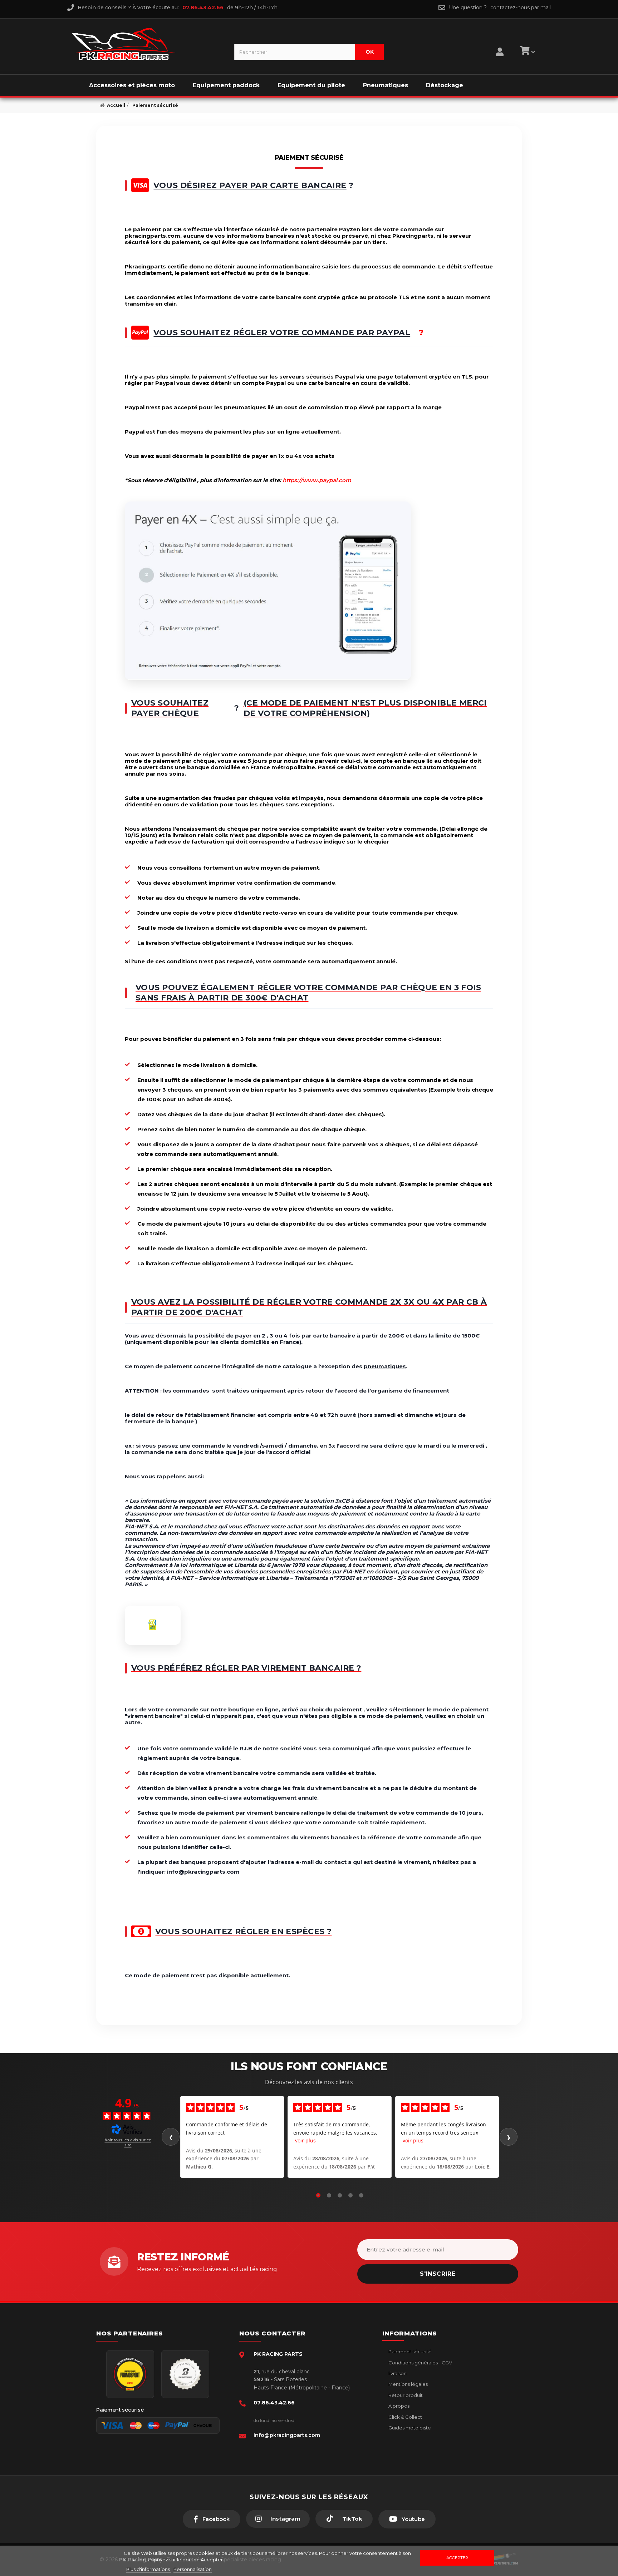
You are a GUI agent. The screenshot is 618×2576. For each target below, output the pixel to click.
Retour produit (405, 2395)
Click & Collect (405, 2417)
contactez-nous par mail (521, 8)
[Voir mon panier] (526, 52)
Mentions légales (408, 2384)
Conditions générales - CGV (420, 2363)
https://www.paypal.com (317, 480)
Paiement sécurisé (409, 2352)
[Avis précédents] (171, 2137)
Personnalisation (193, 2569)
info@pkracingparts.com (287, 2435)
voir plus (305, 2140)
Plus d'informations (149, 2569)
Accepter (457, 2558)
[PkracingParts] (147, 44)
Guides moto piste (409, 2428)
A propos (398, 2406)
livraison (397, 2373)
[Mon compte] (500, 43)
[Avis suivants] (509, 2137)
